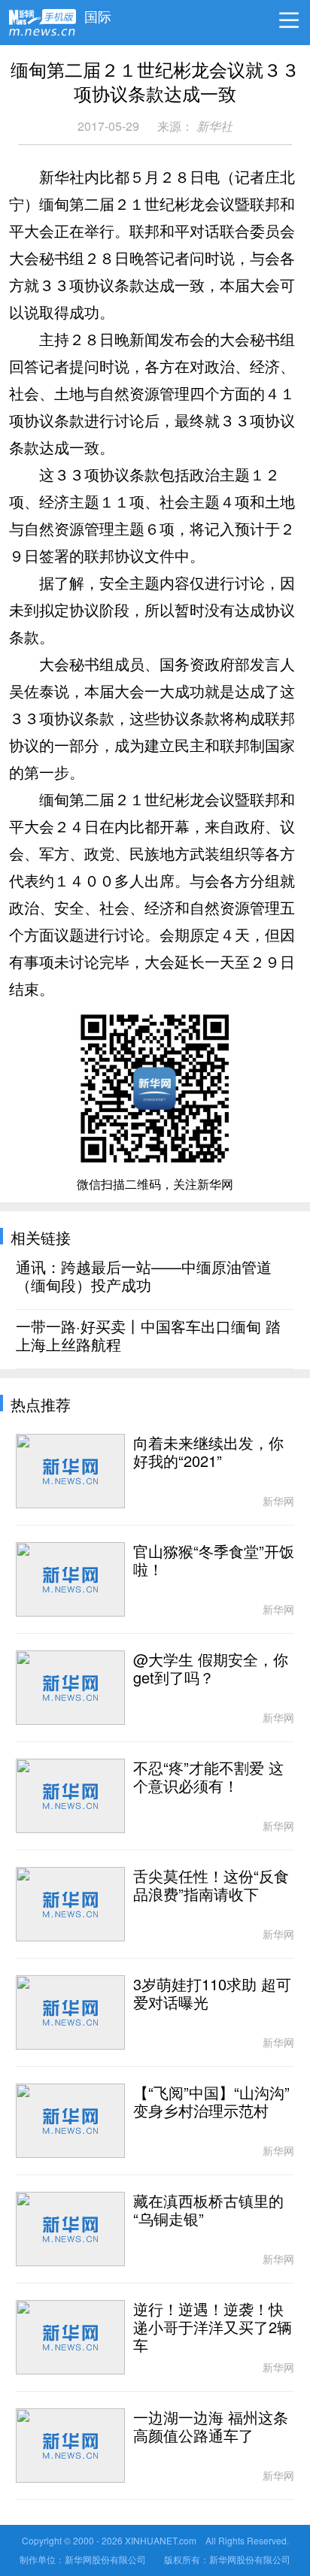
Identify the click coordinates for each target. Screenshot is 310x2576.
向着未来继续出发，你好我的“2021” (208, 1453)
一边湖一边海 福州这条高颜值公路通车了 (211, 2427)
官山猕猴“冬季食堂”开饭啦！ (214, 1561)
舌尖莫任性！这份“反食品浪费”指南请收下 (211, 1886)
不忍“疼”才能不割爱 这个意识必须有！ (208, 1777)
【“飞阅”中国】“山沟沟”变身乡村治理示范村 (211, 2102)
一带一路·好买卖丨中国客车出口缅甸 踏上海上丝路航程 (148, 1336)
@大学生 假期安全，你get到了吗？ (211, 1669)
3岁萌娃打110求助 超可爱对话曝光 (212, 1994)
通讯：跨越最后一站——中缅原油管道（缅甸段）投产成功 (144, 1277)
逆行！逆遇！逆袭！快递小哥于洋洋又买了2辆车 (213, 2328)
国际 (98, 13)
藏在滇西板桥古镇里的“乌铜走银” (208, 2211)
